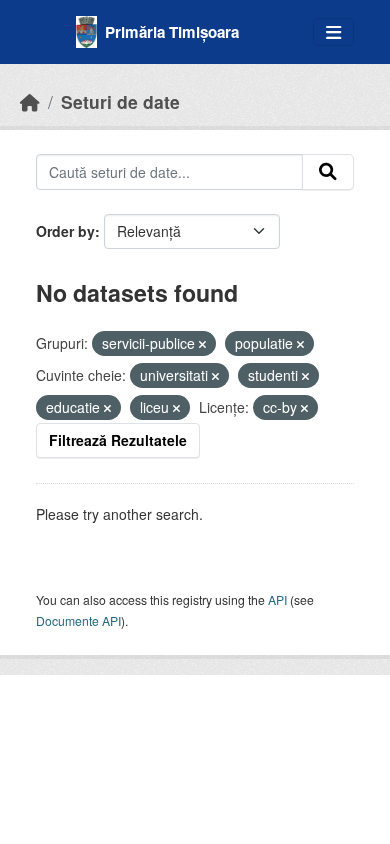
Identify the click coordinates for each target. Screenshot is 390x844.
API (277, 599)
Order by (65, 231)
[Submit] (328, 172)
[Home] (30, 101)
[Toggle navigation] (333, 32)
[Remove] (202, 344)
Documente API (78, 620)
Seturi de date (120, 101)
